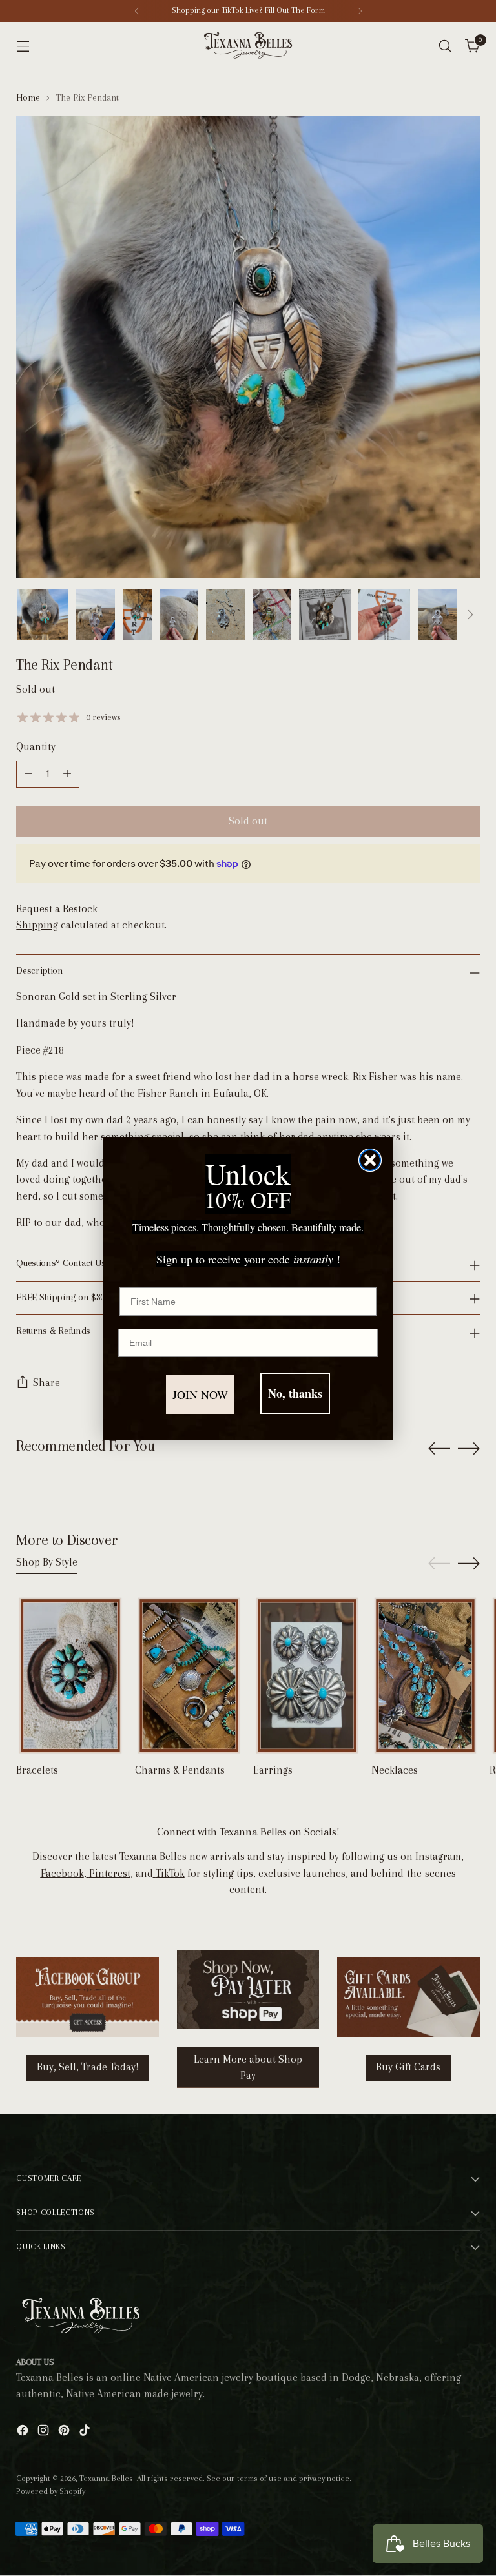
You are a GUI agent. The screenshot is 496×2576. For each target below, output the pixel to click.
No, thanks (295, 1393)
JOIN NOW (200, 1395)
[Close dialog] (370, 1160)
